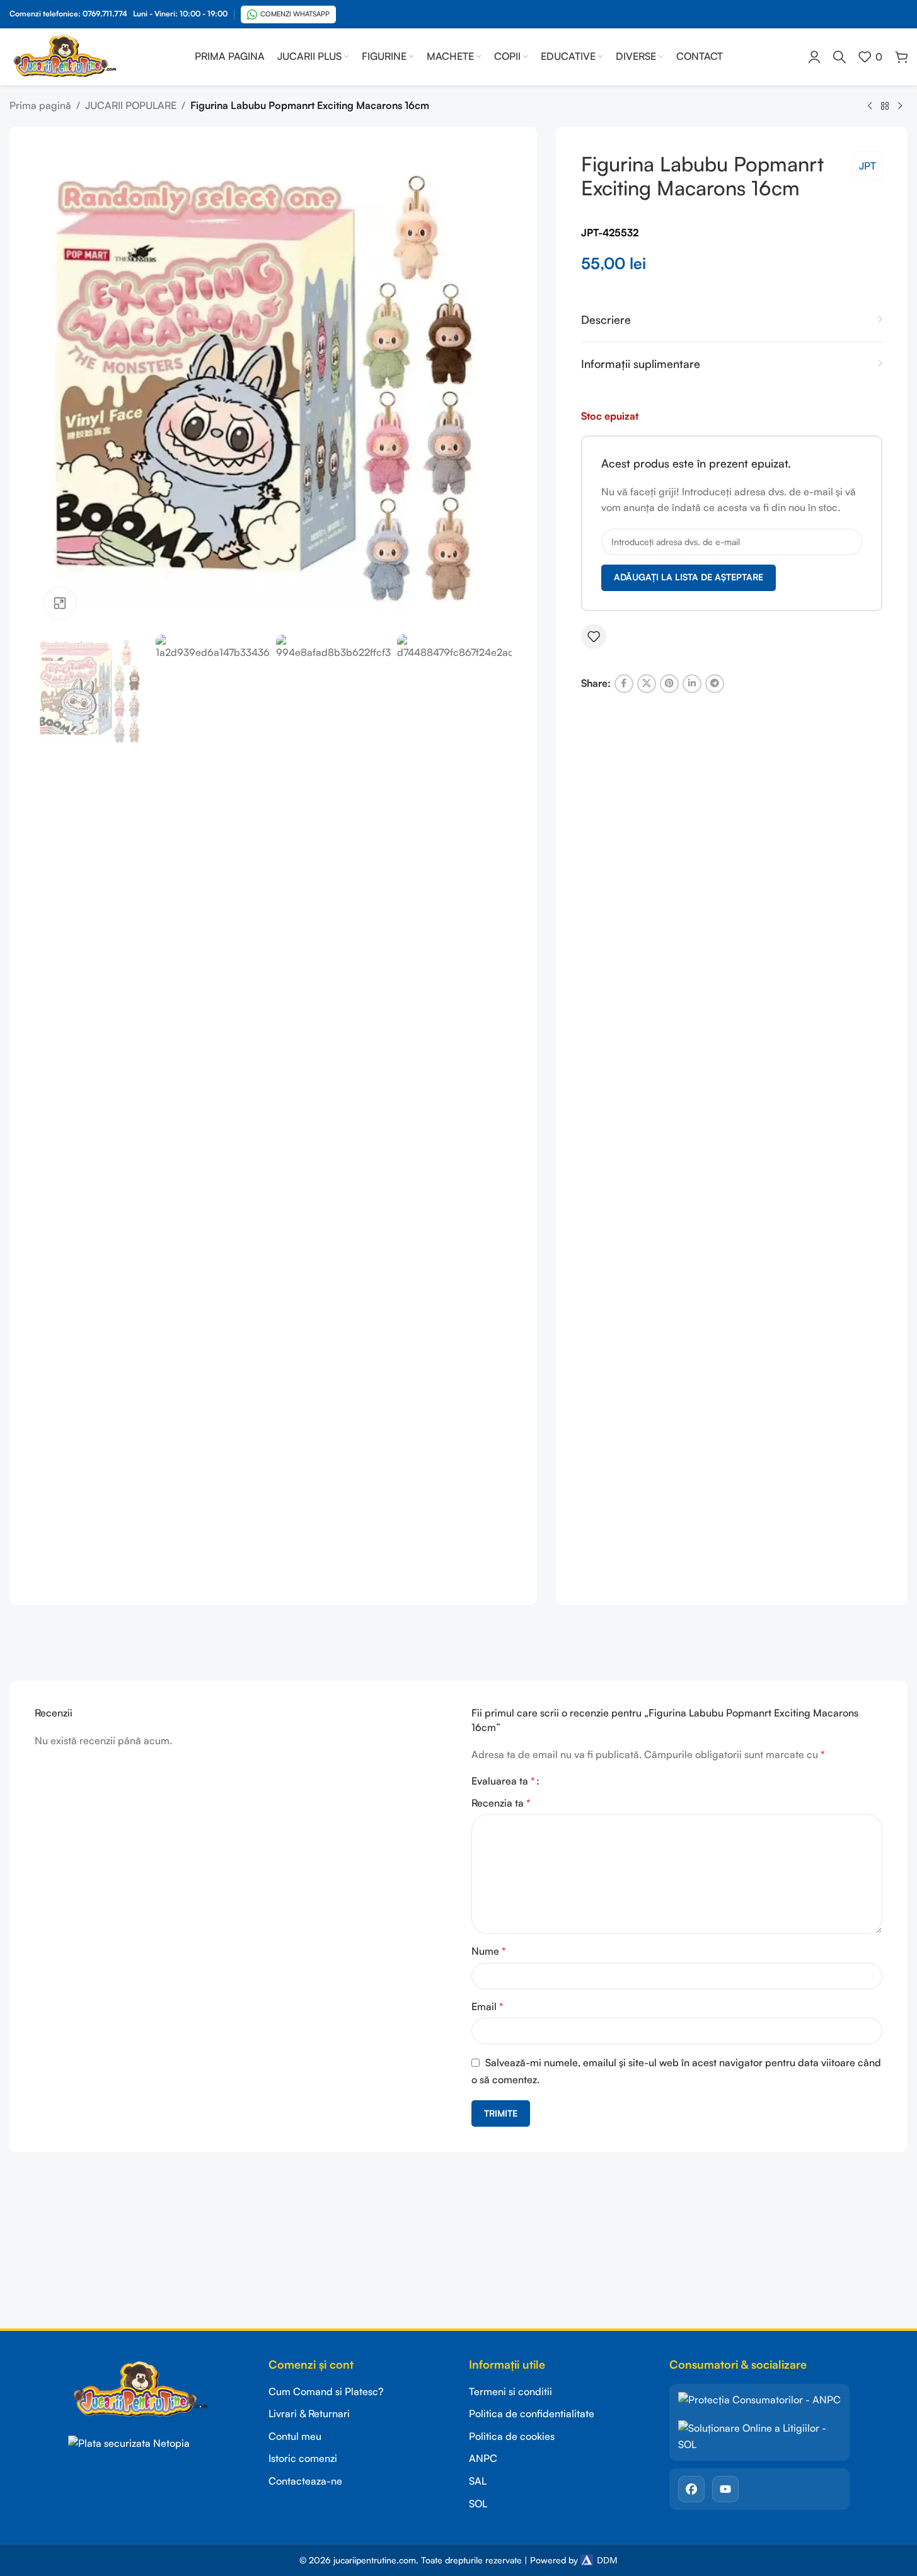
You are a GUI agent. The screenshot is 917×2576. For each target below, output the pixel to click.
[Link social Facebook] (624, 684)
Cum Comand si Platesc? (326, 2391)
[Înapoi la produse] (885, 106)
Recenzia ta (501, 1803)
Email (487, 2006)
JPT (868, 166)
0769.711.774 (105, 14)
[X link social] (647, 684)
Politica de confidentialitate (532, 2413)
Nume (489, 1951)
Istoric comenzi (303, 2458)
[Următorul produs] (900, 106)
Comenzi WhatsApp (295, 14)
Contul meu (295, 2436)
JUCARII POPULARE (131, 105)
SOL (478, 2504)
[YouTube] (725, 2489)
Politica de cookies (512, 2436)
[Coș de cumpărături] (901, 57)
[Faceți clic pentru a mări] (60, 603)
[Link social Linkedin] (692, 684)
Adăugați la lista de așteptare (689, 577)
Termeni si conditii (510, 2391)
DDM (607, 2560)
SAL (478, 2481)
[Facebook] (691, 2489)
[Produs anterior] (870, 106)
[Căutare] (839, 57)
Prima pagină (40, 105)
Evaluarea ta (503, 1781)
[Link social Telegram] (715, 684)
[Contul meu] (814, 57)
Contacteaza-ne (305, 2481)
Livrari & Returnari (309, 2413)
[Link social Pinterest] (669, 684)
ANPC (483, 2458)
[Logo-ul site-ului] (65, 55)
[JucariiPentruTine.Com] (158, 2390)
